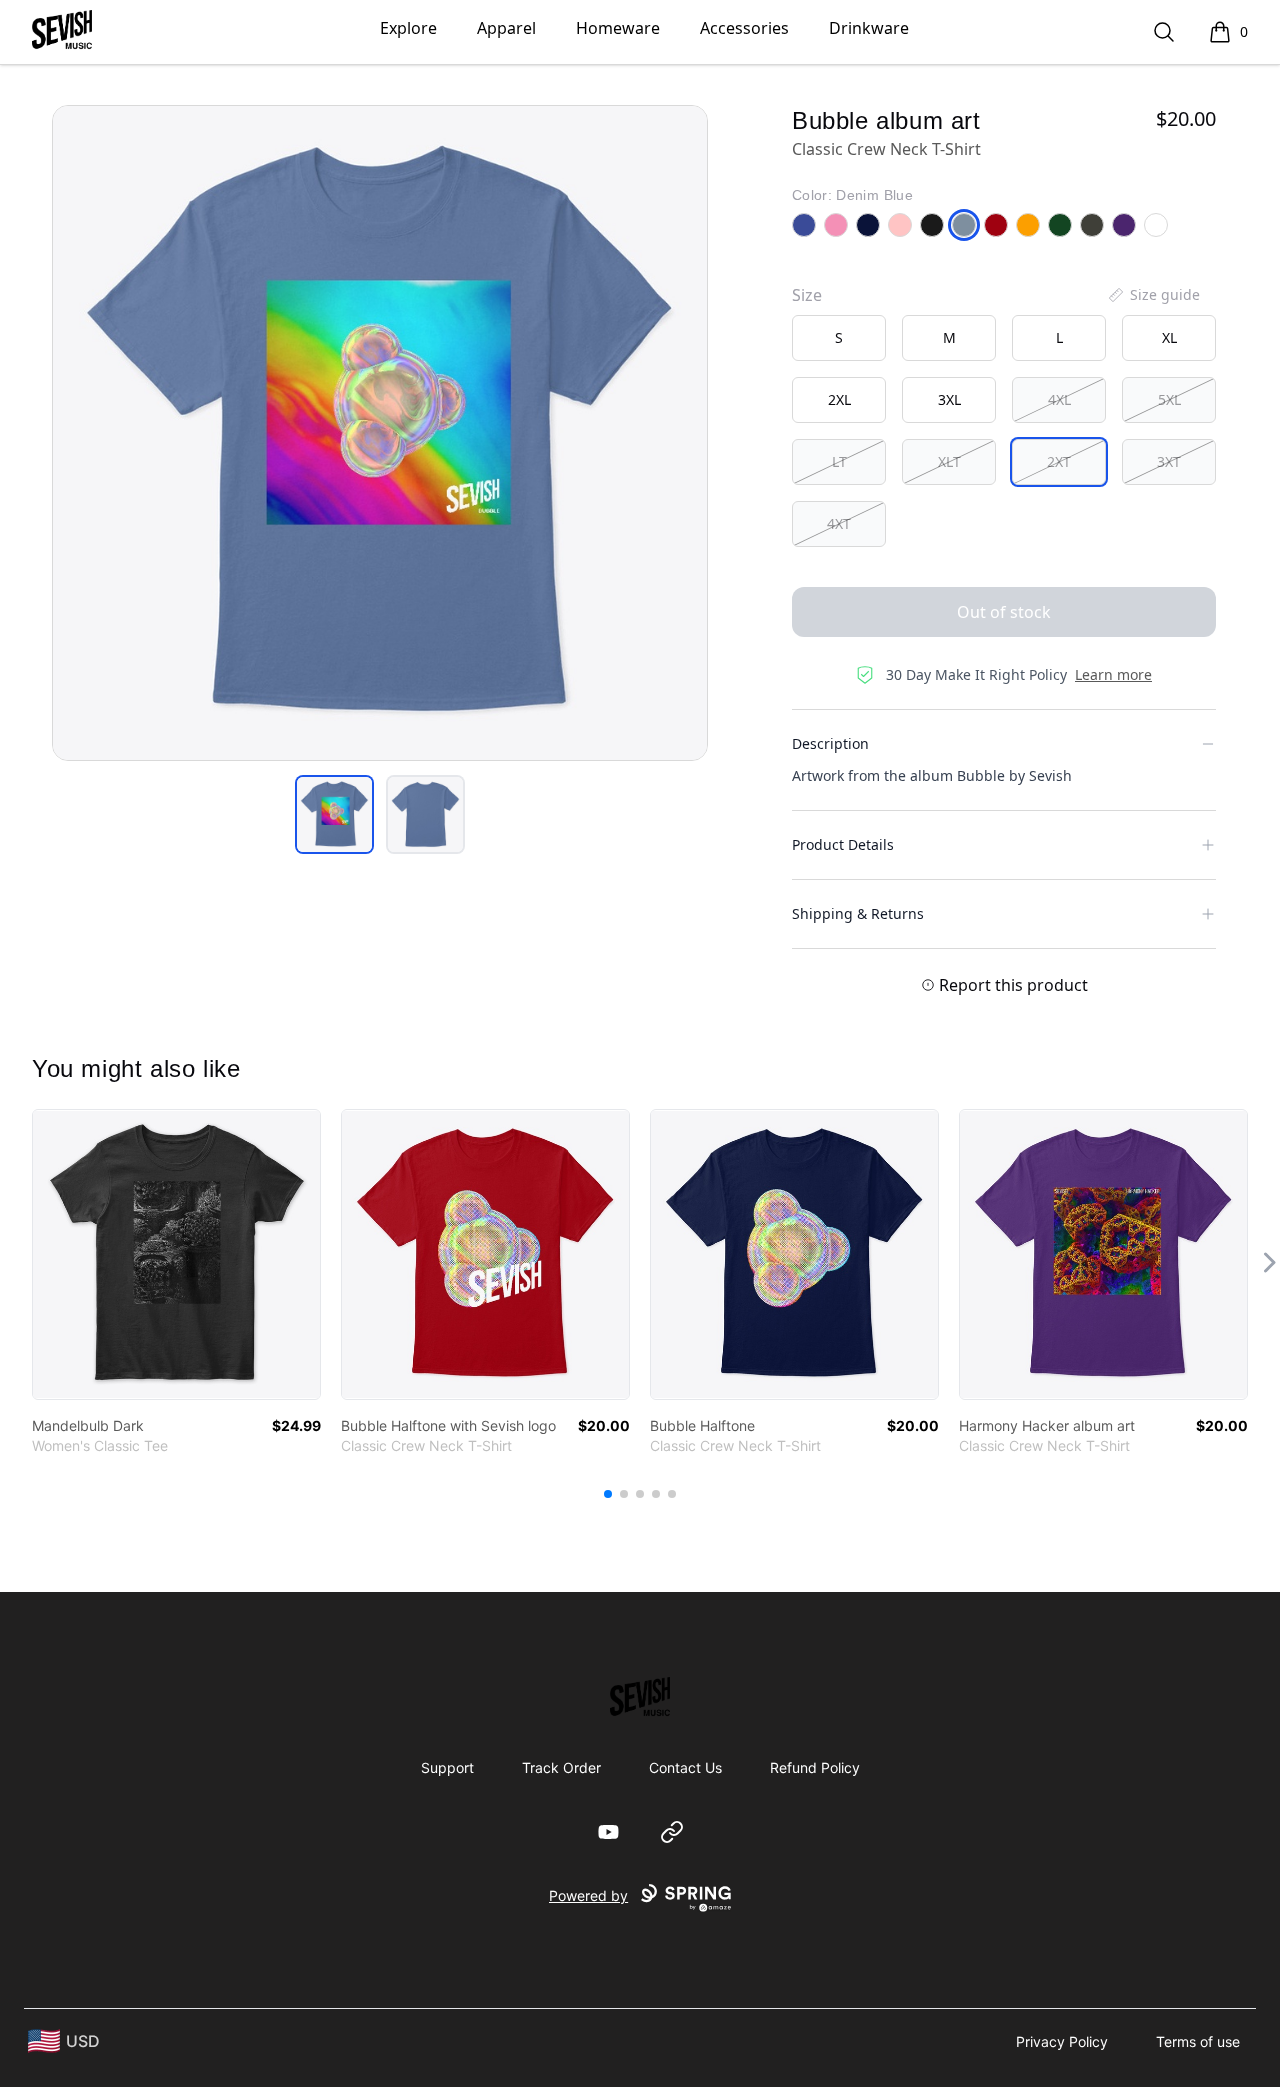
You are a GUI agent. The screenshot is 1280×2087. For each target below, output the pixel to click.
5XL (1169, 399)
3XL (949, 399)
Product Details (843, 844)
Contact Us (685, 1767)
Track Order (561, 1767)
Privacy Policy (1062, 2041)
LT (839, 461)
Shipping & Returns (858, 913)
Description (830, 743)
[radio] (839, 338)
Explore (408, 28)
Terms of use (1198, 2041)
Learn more (1113, 674)
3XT (1169, 461)
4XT (839, 523)
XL (1169, 337)
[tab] (334, 814)
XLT (949, 461)
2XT (1059, 461)
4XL (1059, 399)
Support (447, 1767)
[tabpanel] (380, 433)
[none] (1153, 295)
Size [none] (807, 295)
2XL (839, 399)
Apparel (506, 28)
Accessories (744, 28)
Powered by (588, 1895)
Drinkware (869, 28)
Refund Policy (815, 1767)
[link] (176, 1254)
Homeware (618, 28)
